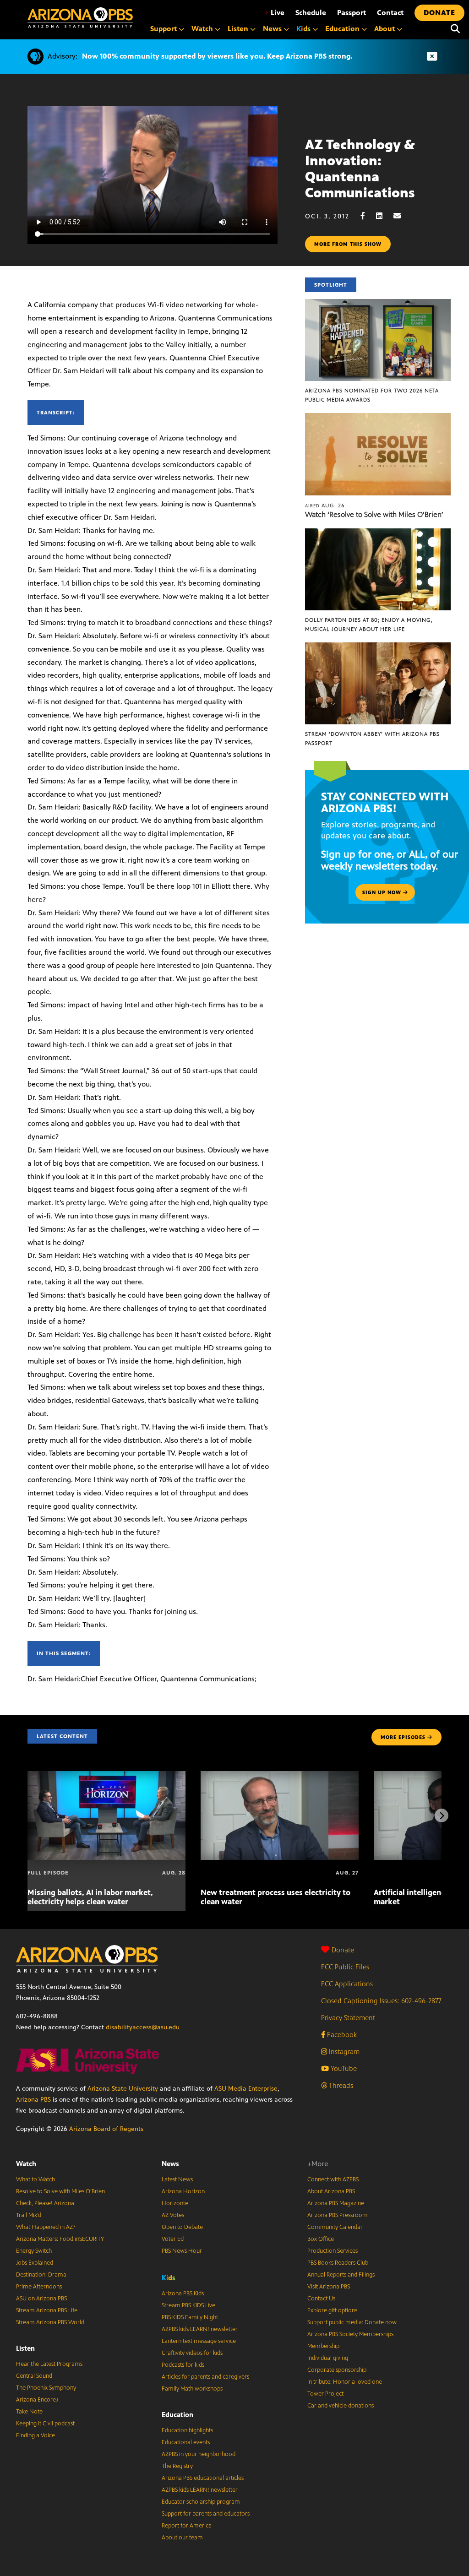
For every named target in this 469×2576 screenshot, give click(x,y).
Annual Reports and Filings (341, 2275)
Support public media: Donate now (352, 2322)
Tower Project (325, 2394)
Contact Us (321, 2299)
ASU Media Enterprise (246, 2089)
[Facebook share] (367, 216)
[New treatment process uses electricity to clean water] (280, 1776)
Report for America (187, 2526)
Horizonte (175, 2203)
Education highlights (187, 2430)
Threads (340, 2085)
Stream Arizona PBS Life (47, 2310)
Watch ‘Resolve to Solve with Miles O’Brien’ (374, 514)
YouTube (343, 2068)
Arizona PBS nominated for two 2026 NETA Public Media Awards (372, 395)
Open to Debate (182, 2227)
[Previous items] (27, 1815)
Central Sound (34, 2376)
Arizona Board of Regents (106, 2129)
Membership (323, 2346)
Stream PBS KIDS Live (188, 2305)
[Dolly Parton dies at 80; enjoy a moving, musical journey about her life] (378, 533)
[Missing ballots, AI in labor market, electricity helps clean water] (106, 1776)
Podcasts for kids (183, 2365)
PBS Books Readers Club (338, 2263)
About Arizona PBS (331, 2191)
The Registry (177, 2466)
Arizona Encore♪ (38, 2400)
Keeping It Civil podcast (45, 2424)
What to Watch (35, 2179)
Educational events (186, 2442)
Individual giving (328, 2358)
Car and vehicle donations (341, 2406)
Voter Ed (173, 2239)
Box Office (321, 2239)
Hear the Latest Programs (49, 2364)
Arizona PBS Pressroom (338, 2215)
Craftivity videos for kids (192, 2353)
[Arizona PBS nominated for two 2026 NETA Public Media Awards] (378, 304)
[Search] (455, 29)
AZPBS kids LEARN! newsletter (200, 2329)
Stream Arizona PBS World (50, 2322)
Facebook (341, 2035)
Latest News (177, 2179)
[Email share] (402, 216)
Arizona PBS (33, 2100)
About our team (182, 2538)
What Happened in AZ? (46, 2227)
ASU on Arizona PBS (41, 2299)
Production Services (333, 2251)
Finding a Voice (35, 2435)
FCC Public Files (345, 1967)
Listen (25, 2348)
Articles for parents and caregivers (205, 2377)
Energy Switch (34, 2251)
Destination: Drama (41, 2275)
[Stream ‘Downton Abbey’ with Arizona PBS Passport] (378, 647)
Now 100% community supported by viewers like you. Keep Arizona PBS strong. (217, 56)
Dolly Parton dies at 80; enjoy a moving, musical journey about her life (369, 625)
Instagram (343, 2052)
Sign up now (383, 892)
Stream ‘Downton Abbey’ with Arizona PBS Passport (372, 739)
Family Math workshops (192, 2389)
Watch (26, 2164)
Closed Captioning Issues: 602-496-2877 (381, 2001)
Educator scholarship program (201, 2502)
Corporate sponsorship (337, 2370)
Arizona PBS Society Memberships (350, 2334)
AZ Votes (173, 2215)
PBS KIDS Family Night (190, 2317)
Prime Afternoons (39, 2287)
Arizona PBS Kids (183, 2293)
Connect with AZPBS (333, 2179)
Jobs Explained (35, 2263)
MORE (403, 1737)
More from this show (348, 244)
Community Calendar (335, 2227)
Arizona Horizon (183, 2191)
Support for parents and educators (206, 2514)
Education (177, 2415)
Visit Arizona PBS (329, 2287)
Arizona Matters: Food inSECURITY (60, 2239)
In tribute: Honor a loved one (345, 2382)
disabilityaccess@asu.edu (143, 2027)
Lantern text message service (199, 2341)
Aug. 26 (325, 505)
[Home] (80, 18)
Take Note (29, 2412)
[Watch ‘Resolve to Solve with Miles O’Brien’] (378, 418)
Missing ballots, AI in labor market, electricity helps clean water (90, 1897)
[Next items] (442, 1815)
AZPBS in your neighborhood (199, 2454)
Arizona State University (123, 2089)
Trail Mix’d (29, 2215)
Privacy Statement (348, 2018)
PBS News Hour (182, 2251)
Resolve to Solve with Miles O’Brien (60, 2191)
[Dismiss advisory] (432, 57)
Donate (343, 1950)
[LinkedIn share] (384, 216)
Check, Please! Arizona (45, 2203)
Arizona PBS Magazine (336, 2203)
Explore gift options (332, 2310)
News (170, 2164)
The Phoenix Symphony (46, 2388)
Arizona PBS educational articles (203, 2478)
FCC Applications (347, 1984)
